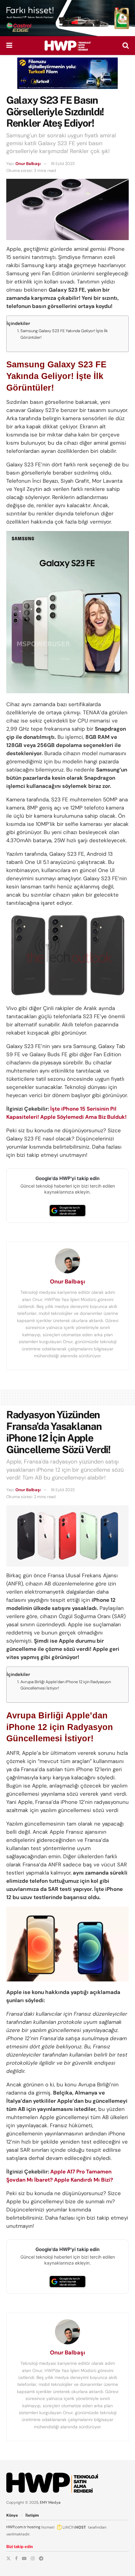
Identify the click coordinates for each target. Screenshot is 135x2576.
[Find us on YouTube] (24, 2558)
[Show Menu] (9, 46)
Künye (12, 2515)
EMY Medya (50, 2502)
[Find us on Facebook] (16, 2558)
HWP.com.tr (16, 2527)
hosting (34, 2527)
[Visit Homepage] (67, 46)
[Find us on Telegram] (41, 2558)
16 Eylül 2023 (63, 164)
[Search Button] (126, 46)
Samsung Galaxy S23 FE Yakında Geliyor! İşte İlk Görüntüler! (64, 334)
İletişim (32, 2515)
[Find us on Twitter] (8, 2558)
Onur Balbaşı (28, 164)
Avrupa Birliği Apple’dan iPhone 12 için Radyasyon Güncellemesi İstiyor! (66, 1685)
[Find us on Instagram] (33, 2558)
